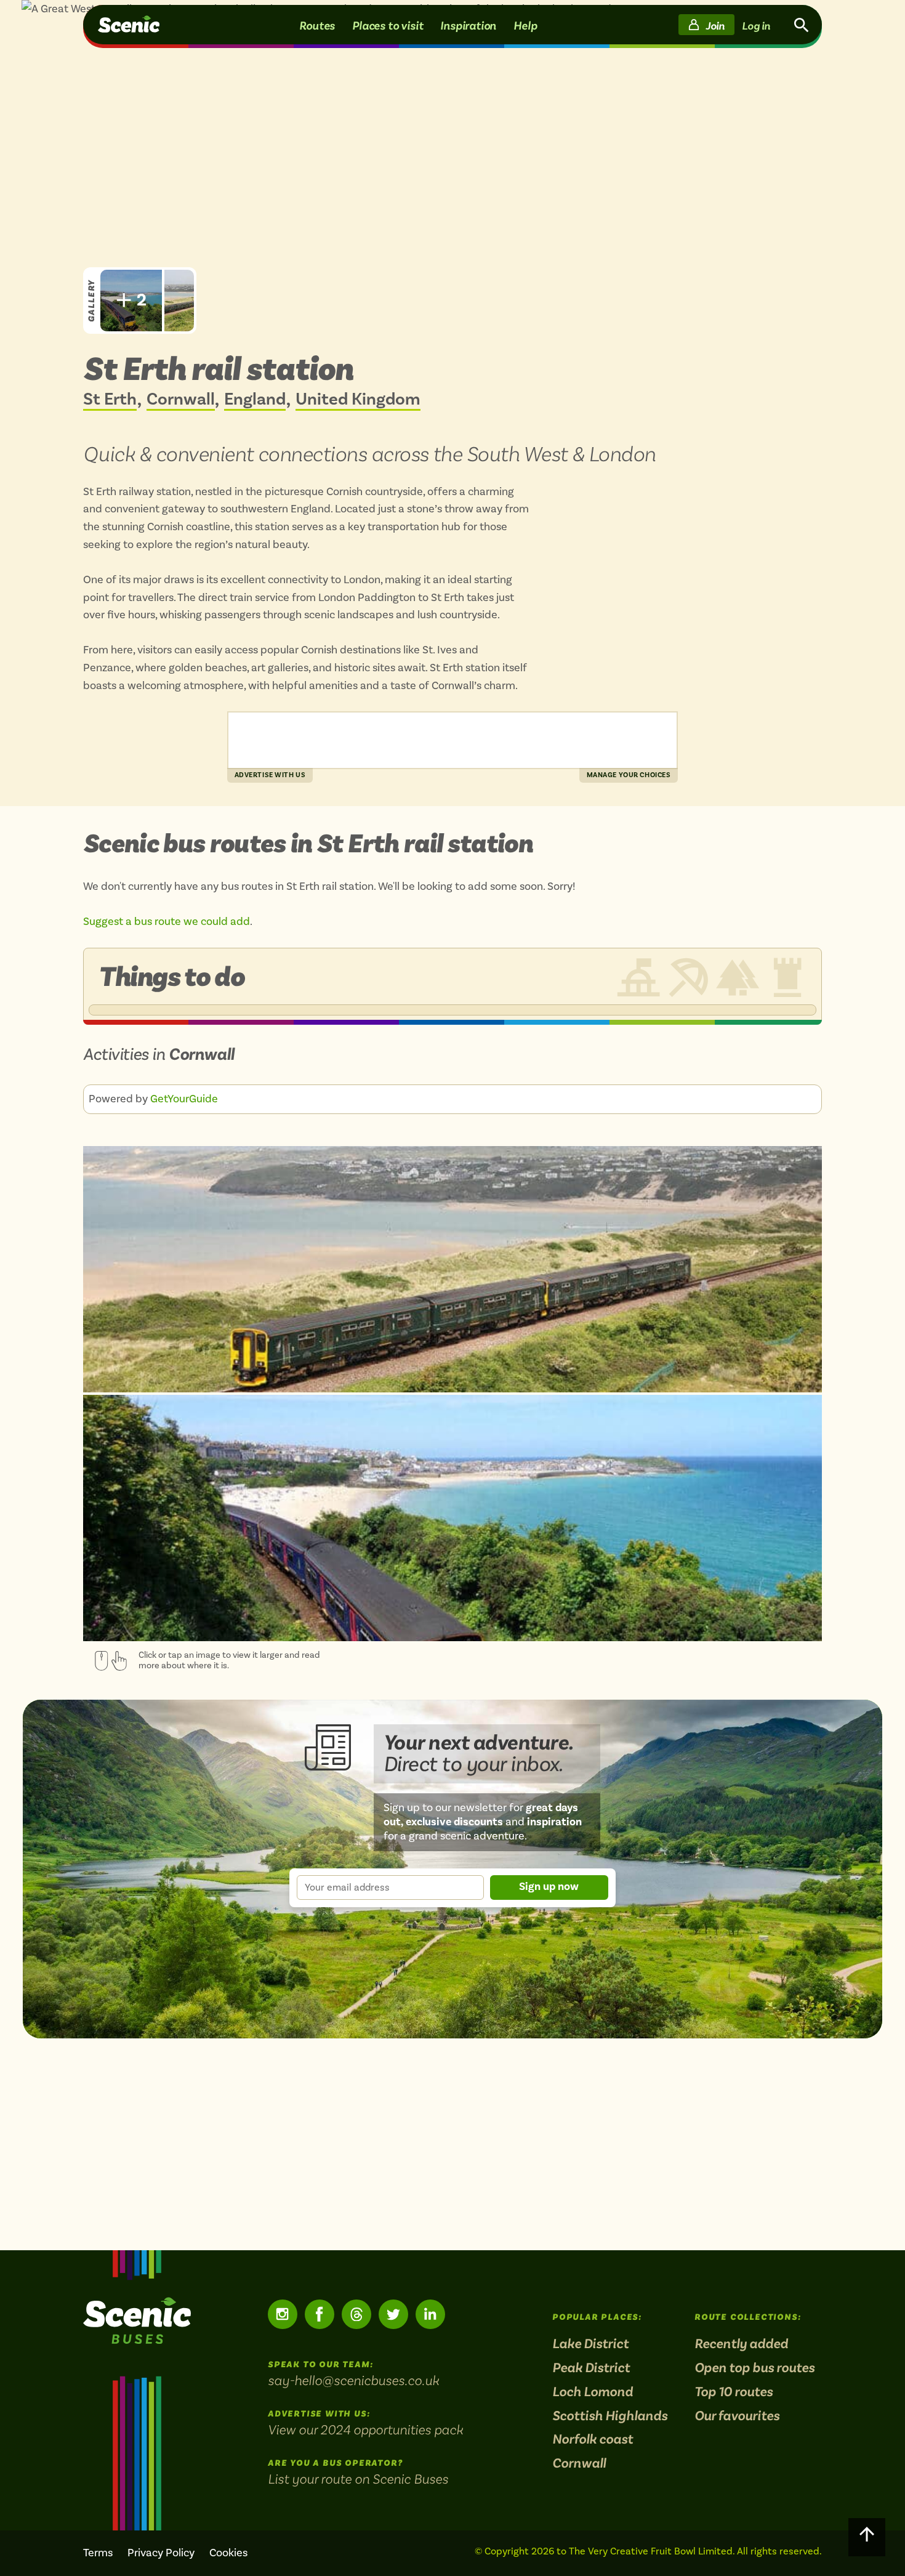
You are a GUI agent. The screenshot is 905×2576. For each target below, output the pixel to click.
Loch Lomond (593, 2392)
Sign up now (549, 1887)
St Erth (110, 400)
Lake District (590, 2344)
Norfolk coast (593, 2440)
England (255, 400)
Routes (317, 25)
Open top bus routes (754, 2368)
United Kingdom (358, 400)
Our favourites (737, 2416)
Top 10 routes (734, 2392)
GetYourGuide (184, 1099)
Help (525, 25)
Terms (98, 2553)
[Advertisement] (452, 740)
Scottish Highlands (610, 2416)
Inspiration (468, 25)
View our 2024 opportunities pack (365, 2429)
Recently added (741, 2344)
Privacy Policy (161, 2553)
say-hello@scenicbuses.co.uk (353, 2380)
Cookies (228, 2553)
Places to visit (388, 25)
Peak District (591, 2368)
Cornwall (181, 400)
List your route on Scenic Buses (358, 2479)
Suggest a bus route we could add (167, 922)
